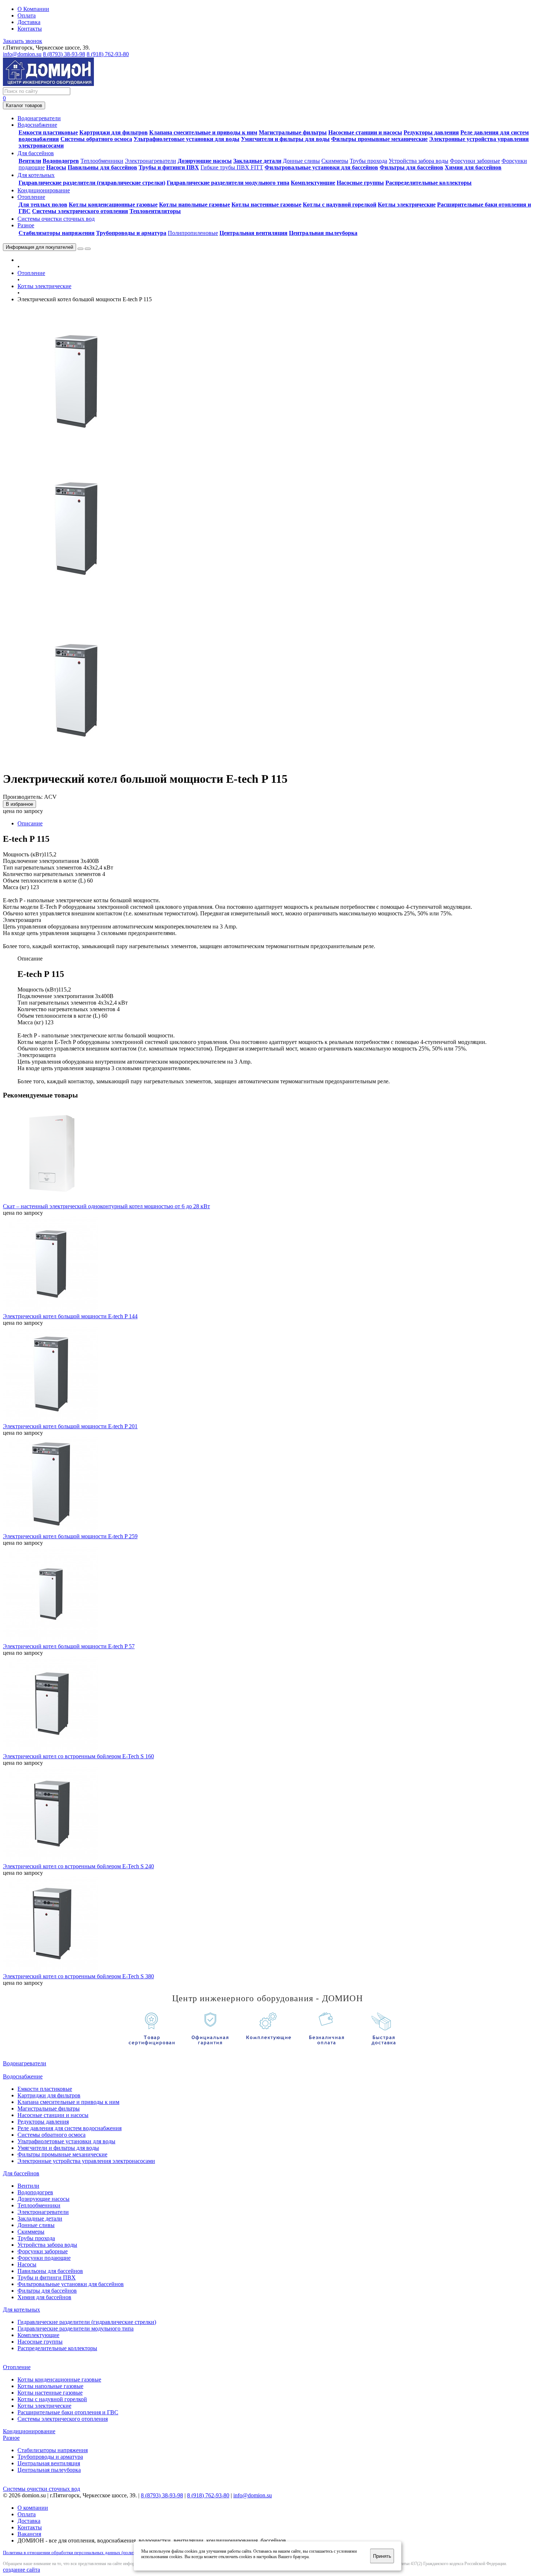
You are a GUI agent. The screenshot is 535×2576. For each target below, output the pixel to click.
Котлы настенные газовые (266, 205)
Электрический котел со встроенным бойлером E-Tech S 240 (78, 1866)
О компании (33, 2508)
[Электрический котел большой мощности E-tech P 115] (76, 452)
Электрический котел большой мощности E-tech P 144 (70, 1316)
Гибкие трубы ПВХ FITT (232, 167)
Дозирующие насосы (205, 161)
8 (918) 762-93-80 (108, 54)
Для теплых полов (43, 205)
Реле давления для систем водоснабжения (70, 2128)
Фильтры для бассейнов (411, 167)
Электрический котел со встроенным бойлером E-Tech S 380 (78, 1976)
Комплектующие (313, 183)
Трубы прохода (368, 161)
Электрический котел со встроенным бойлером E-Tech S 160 (78, 1756)
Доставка (29, 22)
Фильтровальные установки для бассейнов (321, 167)
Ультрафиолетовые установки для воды (187, 139)
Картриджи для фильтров (114, 132)
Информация (39, 247)
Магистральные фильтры (293, 132)
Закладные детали (257, 161)
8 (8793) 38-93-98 (64, 54)
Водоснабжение (23, 2076)
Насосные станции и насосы (365, 132)
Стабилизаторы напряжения (57, 233)
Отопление (31, 273)
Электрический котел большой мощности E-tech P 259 (70, 1536)
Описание (30, 823)
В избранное (19, 804)
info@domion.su (22, 54)
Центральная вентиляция (253, 233)
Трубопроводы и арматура (131, 233)
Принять (382, 2556)
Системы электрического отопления (80, 211)
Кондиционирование (29, 2431)
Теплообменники (102, 161)
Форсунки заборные (475, 161)
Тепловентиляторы (155, 211)
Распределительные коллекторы (429, 183)
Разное (11, 2438)
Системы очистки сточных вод (41, 2489)
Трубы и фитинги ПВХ (169, 167)
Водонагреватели (25, 2063)
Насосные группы (360, 183)
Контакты (30, 29)
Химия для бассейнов (473, 167)
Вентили (30, 161)
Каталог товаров (24, 105)
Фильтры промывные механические (379, 139)
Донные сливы (301, 161)
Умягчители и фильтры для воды (285, 139)
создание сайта (21, 2570)
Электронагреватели (150, 161)
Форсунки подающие (44, 2258)
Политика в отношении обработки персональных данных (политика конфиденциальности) (95, 2553)
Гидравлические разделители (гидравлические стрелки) (92, 183)
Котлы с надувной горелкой (340, 205)
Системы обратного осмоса (96, 139)
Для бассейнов (21, 2173)
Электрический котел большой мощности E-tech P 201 (70, 1426)
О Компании (33, 9)
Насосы (56, 167)
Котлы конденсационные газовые (113, 205)
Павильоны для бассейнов (102, 167)
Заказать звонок (23, 41)
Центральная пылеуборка (323, 233)
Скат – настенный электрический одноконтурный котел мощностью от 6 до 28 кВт (106, 1206)
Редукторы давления (431, 132)
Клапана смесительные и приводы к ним (203, 132)
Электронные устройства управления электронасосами (86, 2161)
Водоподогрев (61, 161)
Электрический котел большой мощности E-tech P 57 (69, 1646)
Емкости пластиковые (48, 132)
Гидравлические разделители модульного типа (228, 183)
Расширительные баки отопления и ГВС (68, 2412)
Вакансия (29, 2534)
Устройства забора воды (419, 161)
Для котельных (21, 2310)
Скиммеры (335, 161)
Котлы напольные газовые (195, 205)
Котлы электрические (407, 205)
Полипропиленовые (193, 233)
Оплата (27, 15)
